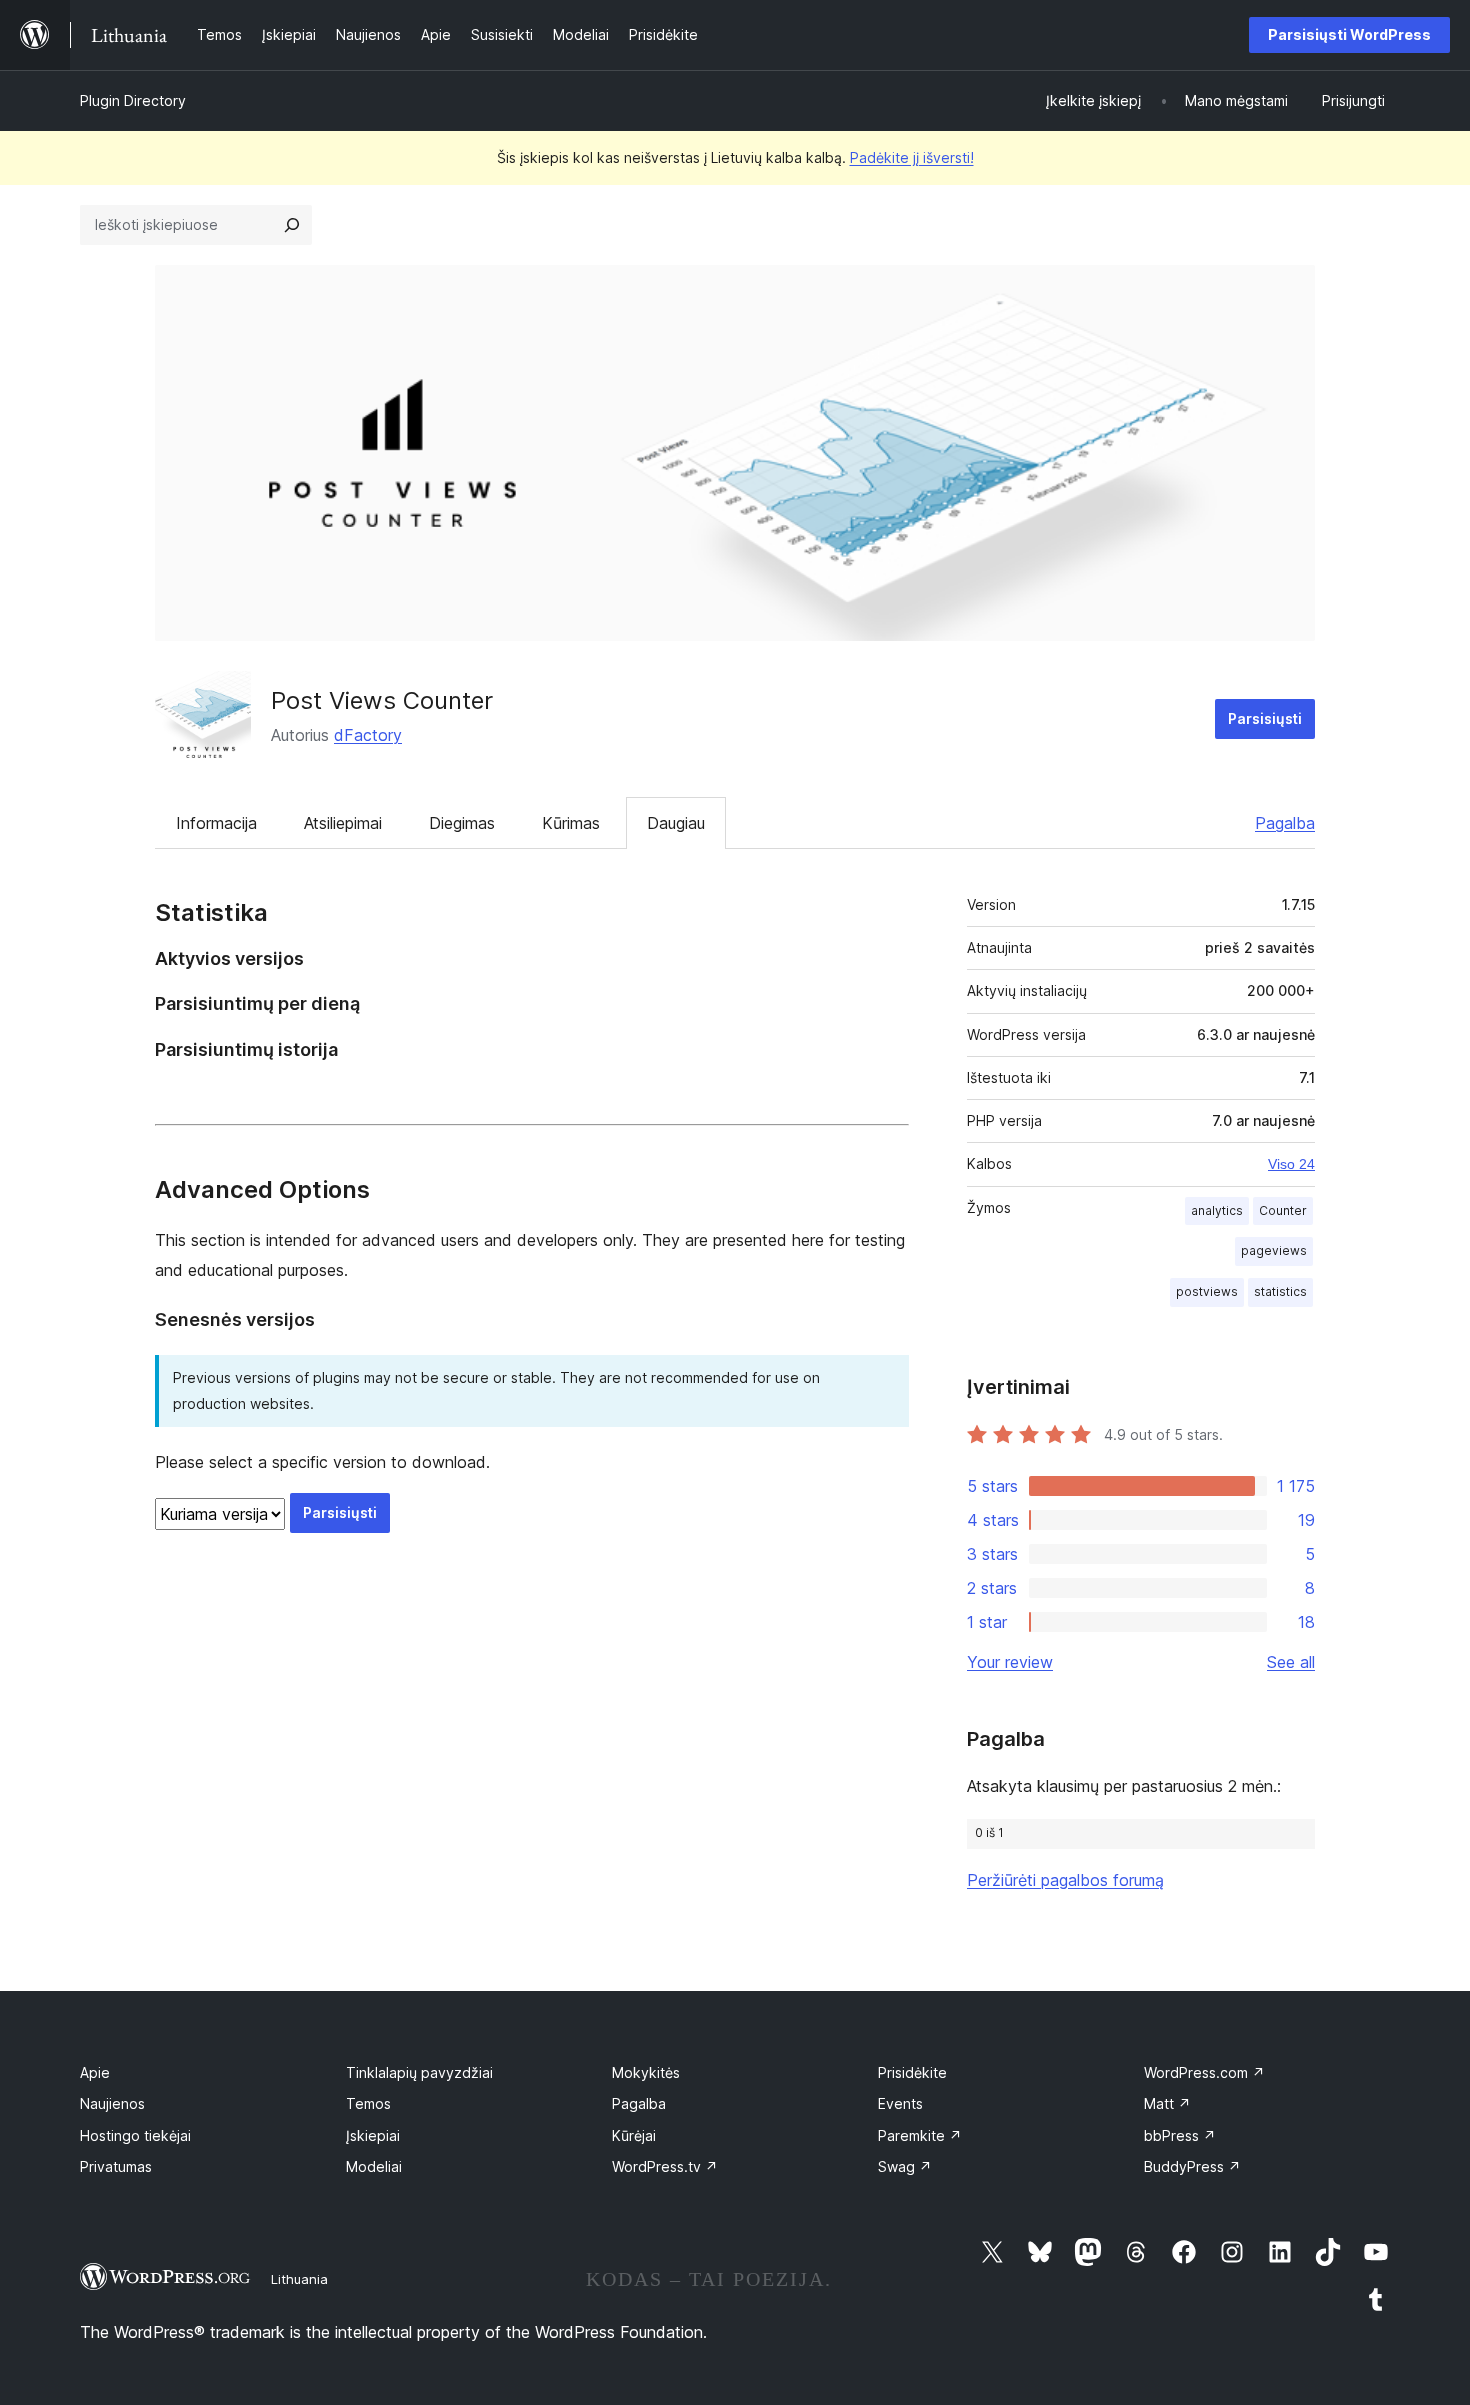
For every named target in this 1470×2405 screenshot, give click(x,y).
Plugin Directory (133, 100)
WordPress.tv (665, 2166)
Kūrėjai (634, 2135)
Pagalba (1285, 823)
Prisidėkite (912, 2072)
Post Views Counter (382, 700)
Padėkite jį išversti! (912, 157)
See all (1291, 1662)
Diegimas (462, 823)
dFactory (368, 735)
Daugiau (676, 823)
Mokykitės (646, 2072)
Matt (1167, 2103)
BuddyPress (1192, 2166)
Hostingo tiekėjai (135, 2135)
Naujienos (112, 2103)
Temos (368, 2103)
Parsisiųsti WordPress (1349, 34)
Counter (1283, 1210)
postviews (1207, 1291)
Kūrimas (571, 823)
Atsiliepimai (343, 823)
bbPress (1180, 2135)
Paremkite (920, 2135)
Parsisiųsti (1265, 718)
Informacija (216, 823)
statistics (1280, 1291)
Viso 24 (1291, 1164)
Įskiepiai (373, 2135)
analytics (1217, 1210)
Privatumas (116, 2166)
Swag (905, 2166)
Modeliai (374, 2166)
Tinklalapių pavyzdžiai (419, 2072)
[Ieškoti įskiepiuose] (292, 225)
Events (900, 2103)
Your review (1010, 1662)
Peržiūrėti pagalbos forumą (1065, 1880)
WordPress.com (1204, 2072)
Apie (95, 2072)
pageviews (1274, 1250)
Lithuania (299, 2279)
